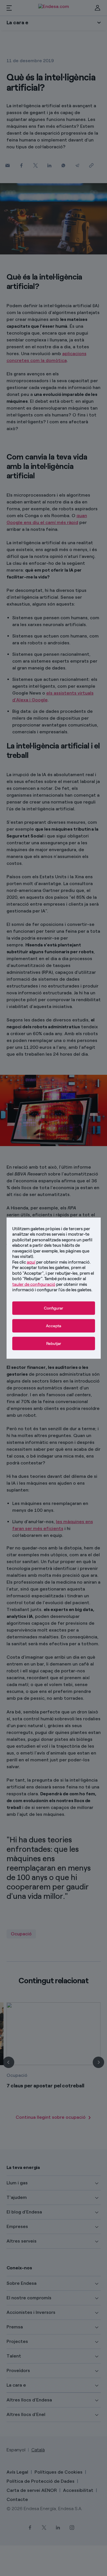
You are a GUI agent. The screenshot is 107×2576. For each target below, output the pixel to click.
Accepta (53, 1326)
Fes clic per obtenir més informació (51, 1262)
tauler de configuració (34, 1284)
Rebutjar (54, 1343)
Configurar (53, 1308)
